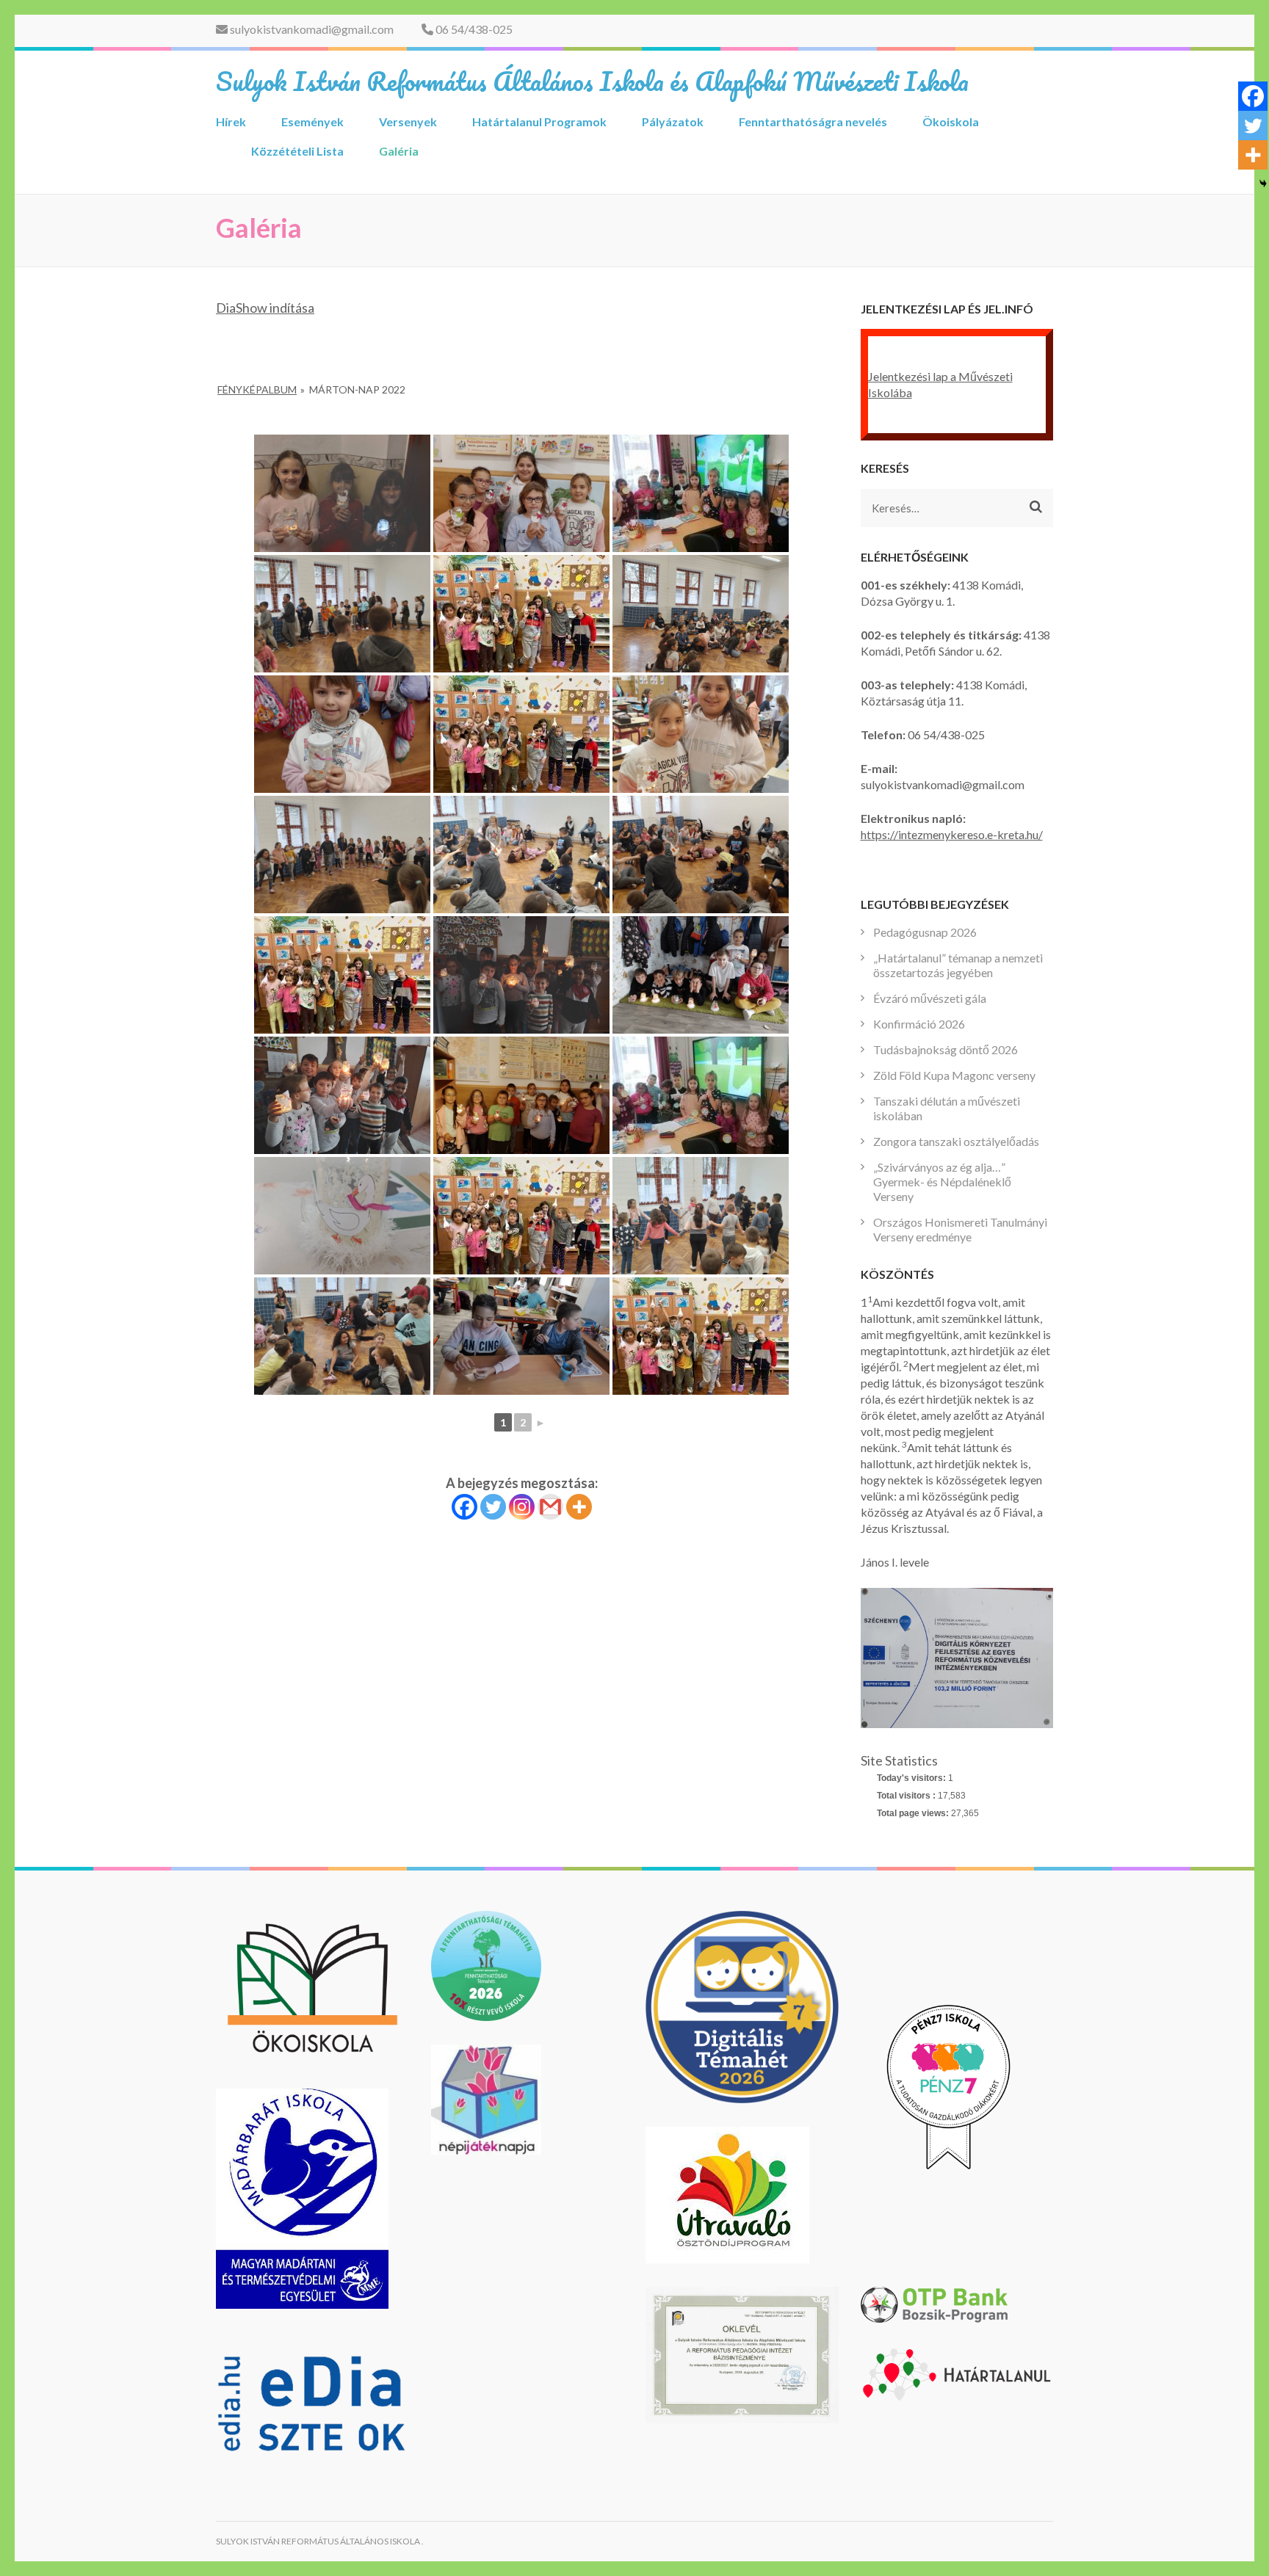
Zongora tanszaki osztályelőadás (956, 1141)
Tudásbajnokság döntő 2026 (946, 1049)
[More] (579, 1507)
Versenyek (408, 121)
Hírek (231, 121)
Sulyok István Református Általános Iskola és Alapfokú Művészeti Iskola (592, 81)
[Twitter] (493, 1507)
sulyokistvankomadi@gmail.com (311, 29)
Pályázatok (673, 121)
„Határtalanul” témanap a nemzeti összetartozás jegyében (958, 965)
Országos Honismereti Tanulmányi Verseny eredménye (960, 1229)
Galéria (399, 151)
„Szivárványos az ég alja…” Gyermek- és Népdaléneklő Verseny (942, 1182)
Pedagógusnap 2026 (925, 932)
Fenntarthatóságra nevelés (813, 121)
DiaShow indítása (265, 308)
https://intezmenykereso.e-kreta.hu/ (952, 834)
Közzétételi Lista (297, 151)
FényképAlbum (257, 389)
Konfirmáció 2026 (919, 1024)
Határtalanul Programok (539, 121)
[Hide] (1263, 184)
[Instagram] (522, 1507)
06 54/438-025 (473, 29)
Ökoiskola (951, 121)
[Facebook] (464, 1507)
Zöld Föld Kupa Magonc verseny (954, 1075)
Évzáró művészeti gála (930, 998)
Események (312, 121)
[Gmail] (550, 1507)
